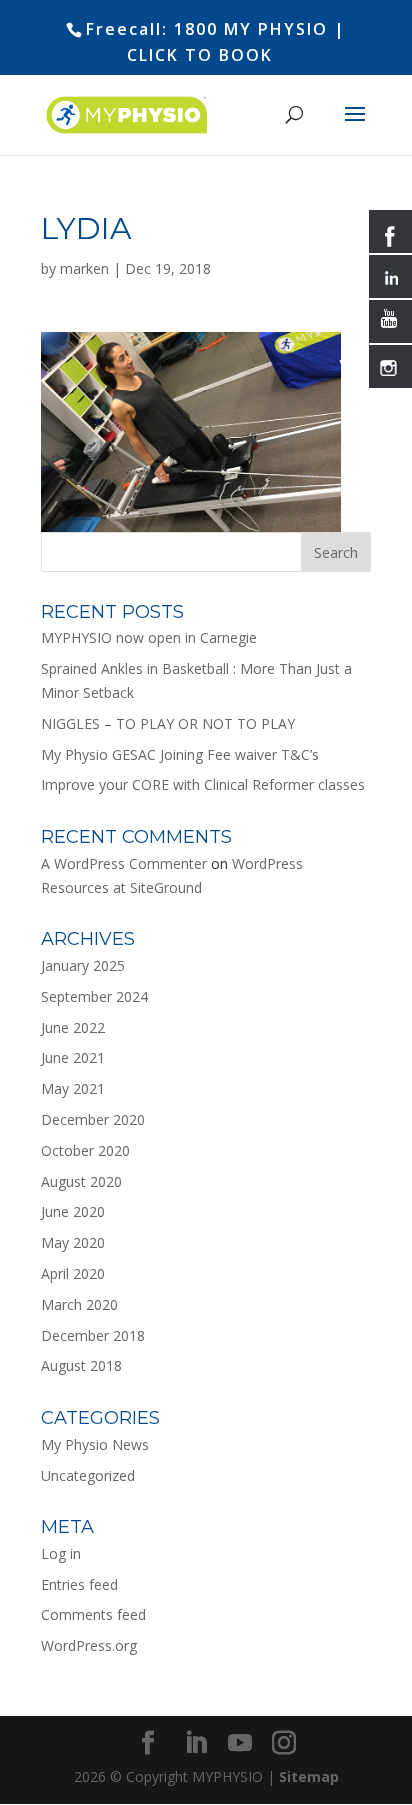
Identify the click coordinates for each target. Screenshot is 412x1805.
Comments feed (93, 1614)
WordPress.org (89, 1645)
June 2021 (73, 1057)
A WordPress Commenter (124, 863)
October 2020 (85, 1150)
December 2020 (93, 1119)
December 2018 (93, 1335)
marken (84, 268)
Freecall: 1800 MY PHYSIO (207, 29)
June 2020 (73, 1211)
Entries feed (79, 1584)
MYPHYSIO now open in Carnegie (149, 637)
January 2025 (83, 965)
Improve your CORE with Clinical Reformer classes (203, 784)
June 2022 (73, 1027)
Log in (61, 1553)
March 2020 (79, 1304)
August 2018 (81, 1365)
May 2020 (73, 1242)
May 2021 (73, 1088)
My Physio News (95, 1444)
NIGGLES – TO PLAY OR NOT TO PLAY (168, 723)
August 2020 (81, 1181)
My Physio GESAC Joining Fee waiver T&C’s (180, 754)
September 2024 (94, 996)
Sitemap (309, 1776)
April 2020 (73, 1273)
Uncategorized (88, 1475)
